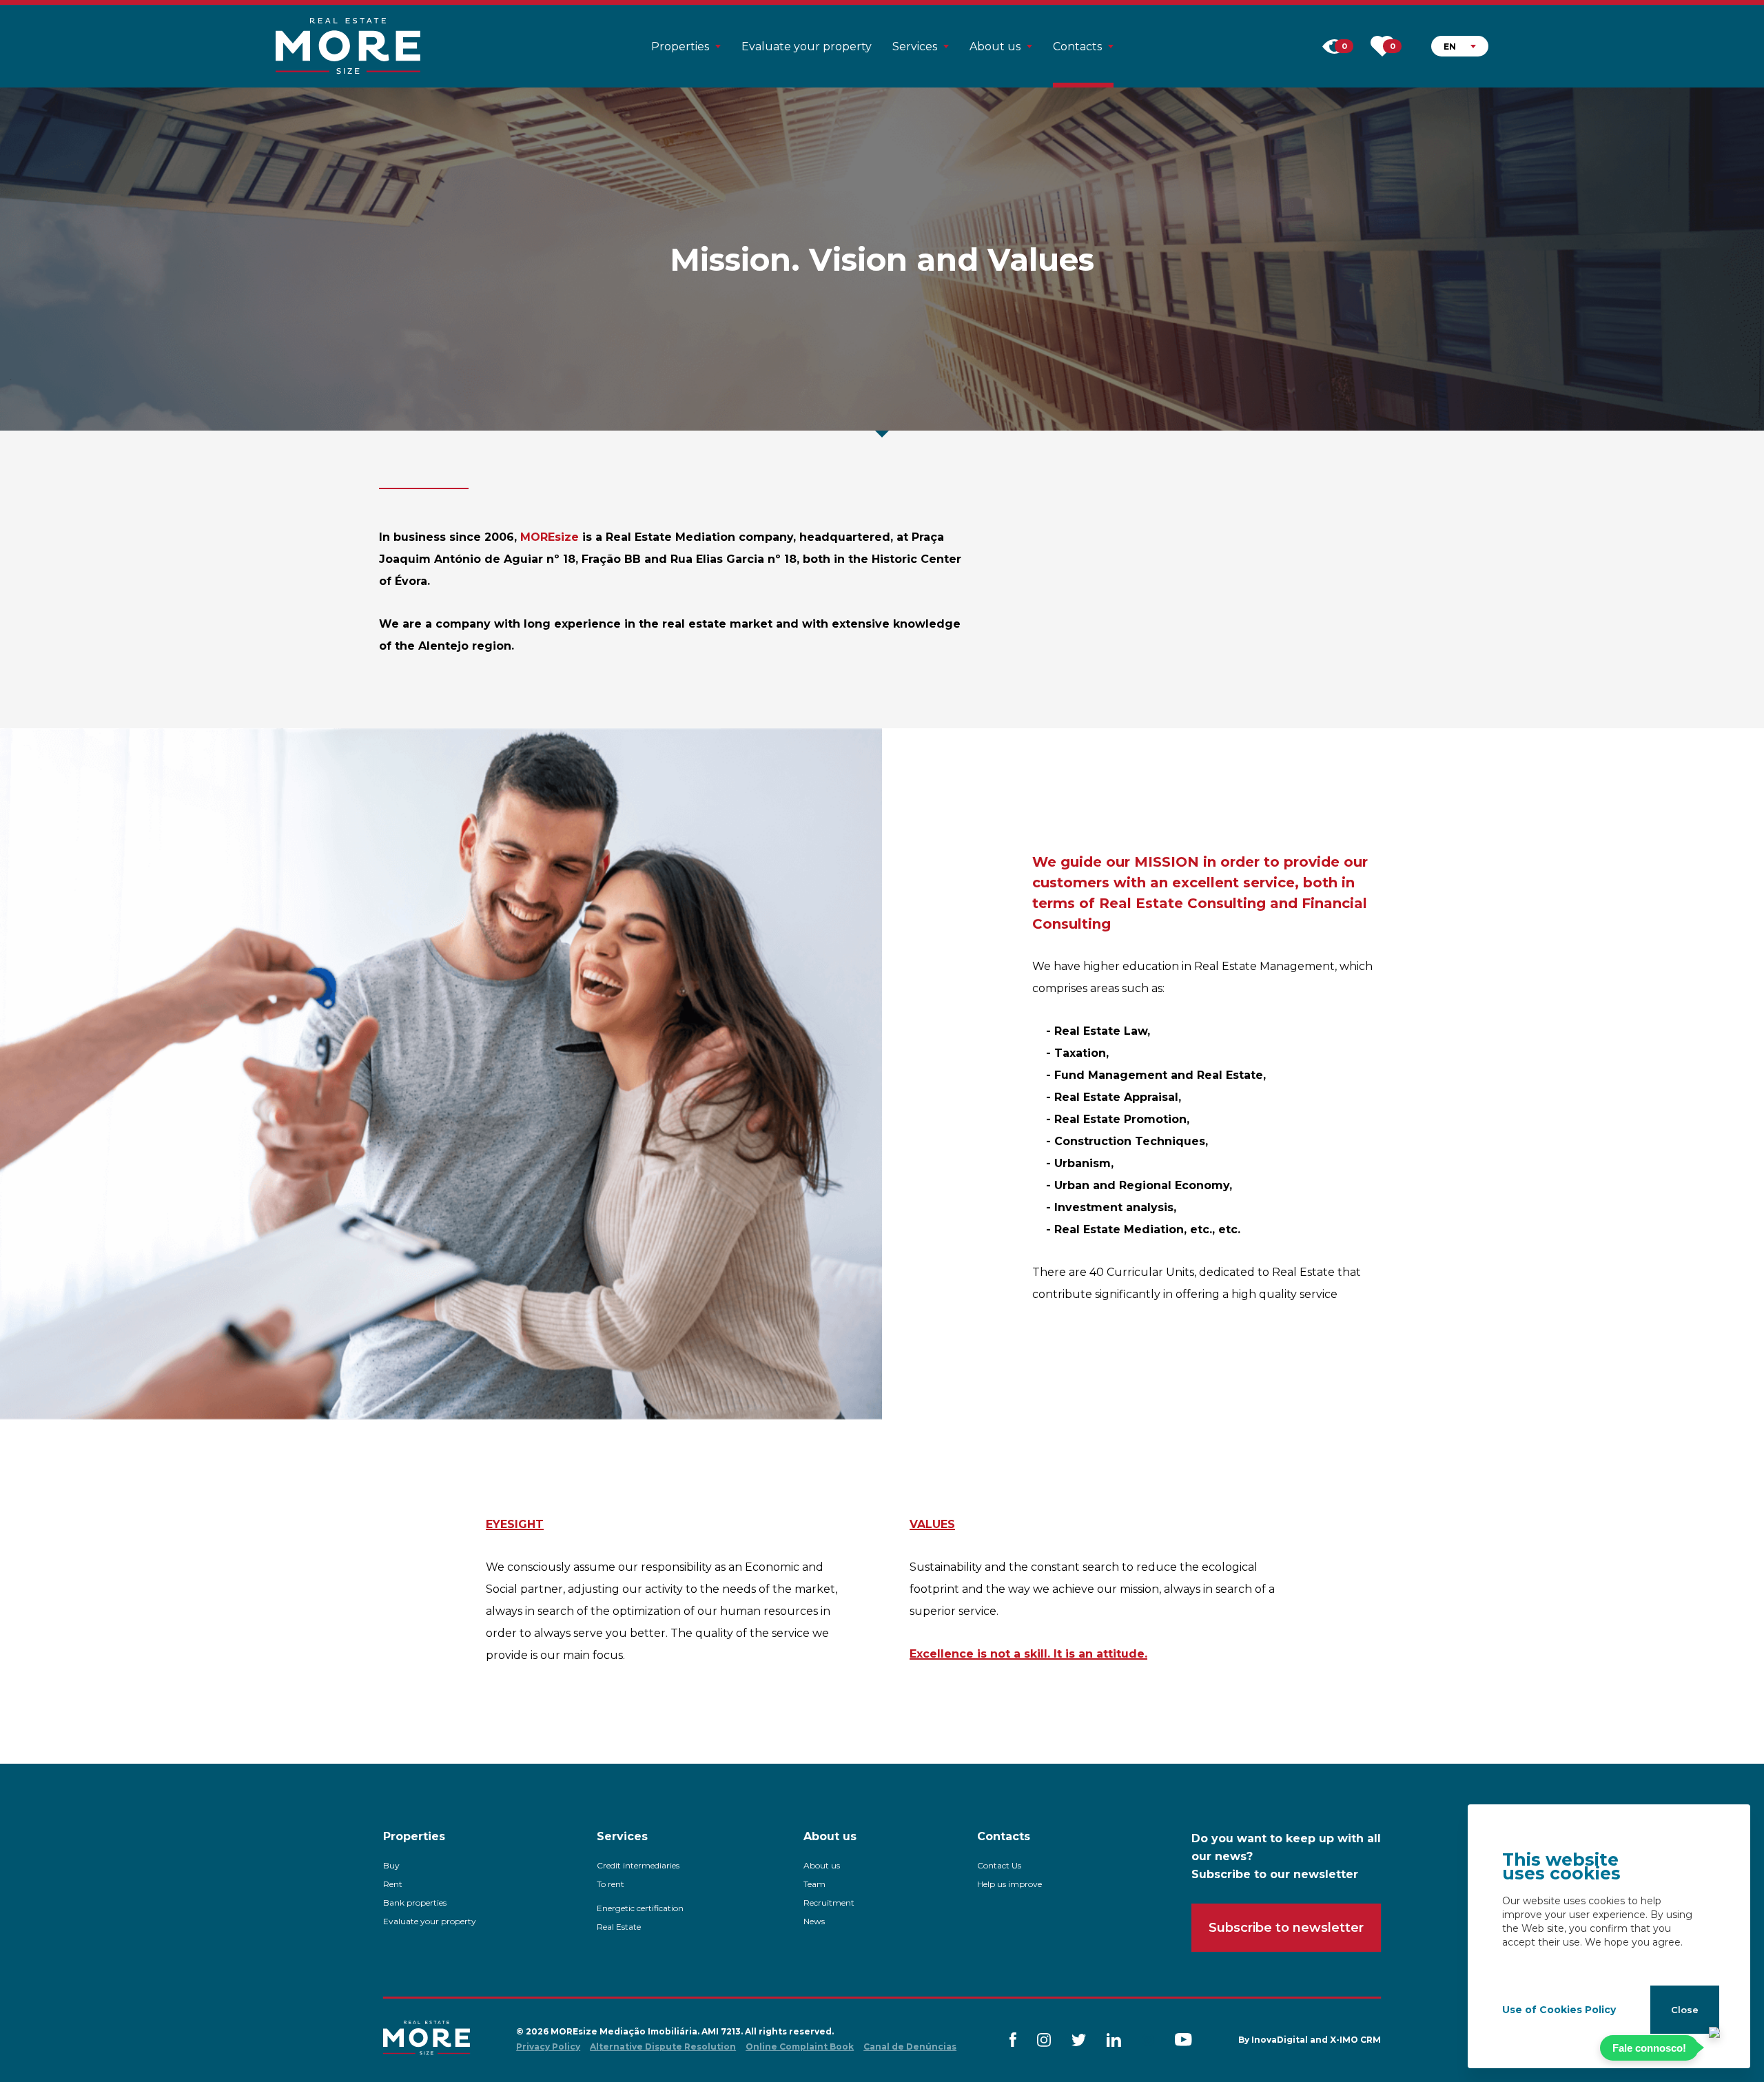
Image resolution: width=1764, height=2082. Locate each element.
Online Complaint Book (800, 2047)
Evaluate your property (807, 47)
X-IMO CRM (1355, 2040)
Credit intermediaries (638, 1865)
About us (822, 1865)
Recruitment (829, 1903)
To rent (611, 1884)
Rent (393, 1884)
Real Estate (619, 1927)
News (814, 1921)
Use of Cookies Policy (1559, 2010)
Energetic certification (640, 1908)
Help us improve (1009, 1884)
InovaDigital (1280, 2040)
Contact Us (999, 1865)
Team (814, 1884)
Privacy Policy (548, 2047)
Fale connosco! (1649, 2048)
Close (1685, 2010)
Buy (391, 1865)
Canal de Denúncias (910, 2047)
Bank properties (415, 1903)
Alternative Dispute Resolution (663, 2047)
